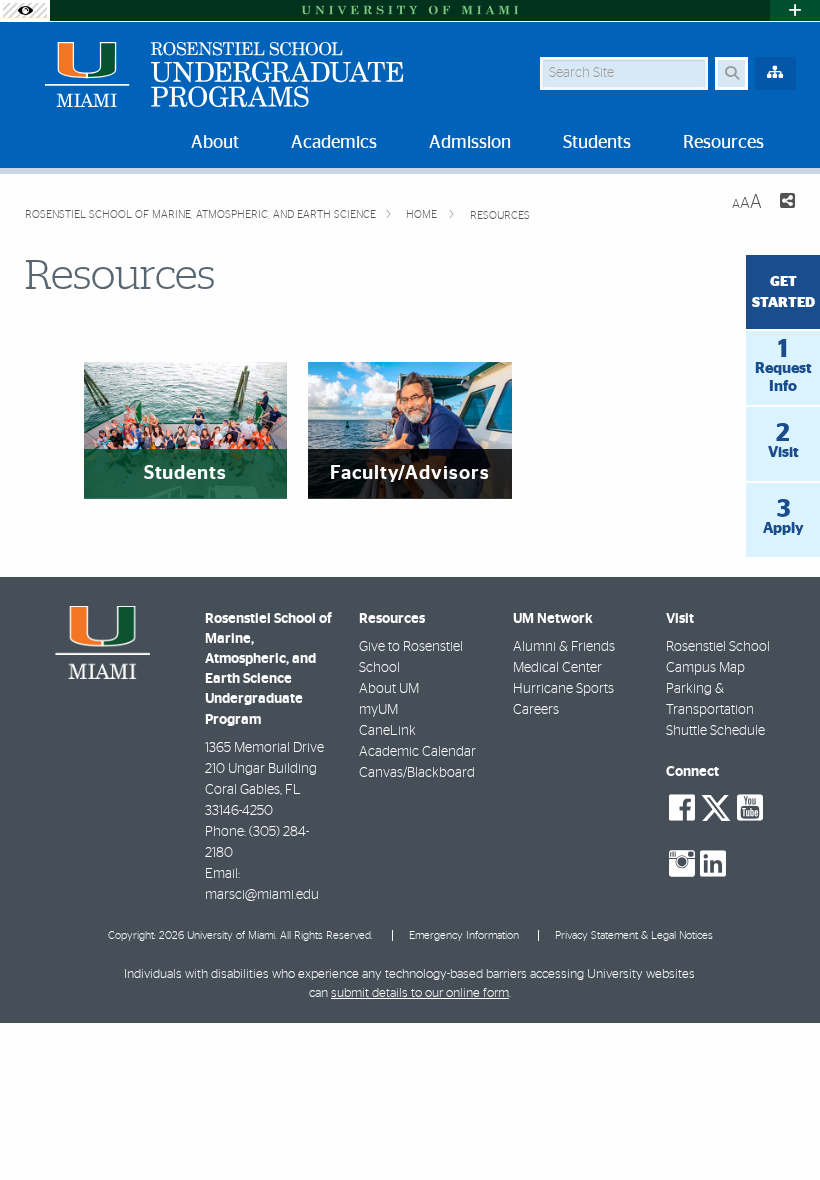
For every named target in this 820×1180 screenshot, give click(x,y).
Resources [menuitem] (723, 143)
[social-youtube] (750, 808)
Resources (500, 215)
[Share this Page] (786, 203)
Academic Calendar (417, 752)
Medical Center (557, 668)
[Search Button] (731, 73)
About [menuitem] (215, 143)
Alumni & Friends (564, 647)
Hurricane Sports (563, 689)
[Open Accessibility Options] (25, 10)
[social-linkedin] (713, 864)
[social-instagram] (682, 864)
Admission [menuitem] (470, 143)
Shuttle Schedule (715, 731)
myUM (378, 710)
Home (423, 214)
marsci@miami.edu (262, 895)
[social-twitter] (716, 806)
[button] (776, 1124)
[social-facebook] (682, 808)
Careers (536, 710)
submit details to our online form (420, 993)
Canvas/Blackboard (417, 773)
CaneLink (387, 731)
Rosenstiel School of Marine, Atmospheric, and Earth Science (200, 214)
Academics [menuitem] (334, 143)
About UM (389, 689)
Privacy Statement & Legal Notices (634, 935)
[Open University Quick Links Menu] (795, 10)
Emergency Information (464, 935)
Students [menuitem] (597, 143)
